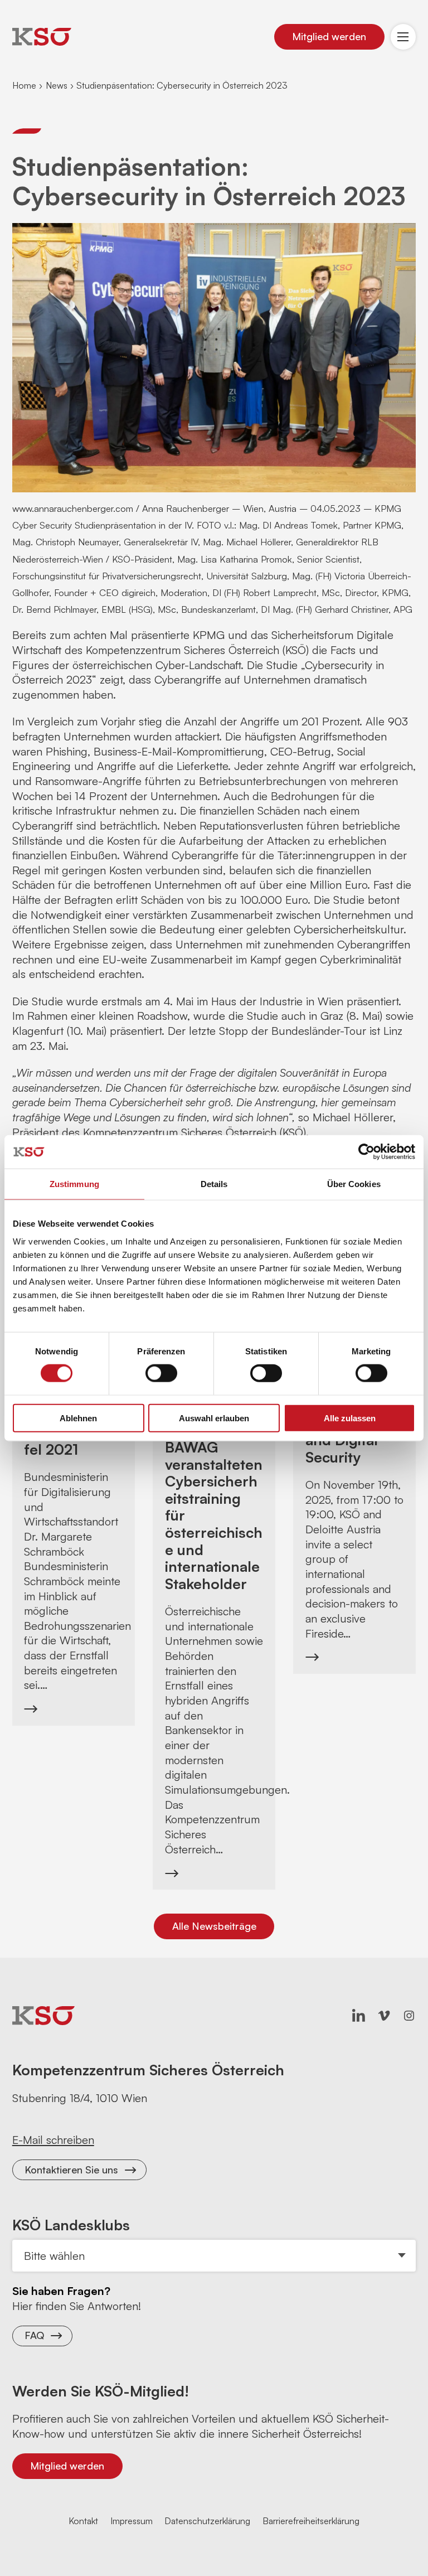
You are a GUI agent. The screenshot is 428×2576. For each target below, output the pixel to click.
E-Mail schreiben (53, 2140)
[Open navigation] (403, 37)
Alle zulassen (350, 1418)
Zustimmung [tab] (74, 1184)
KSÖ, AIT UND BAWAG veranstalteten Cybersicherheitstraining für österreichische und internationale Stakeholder (214, 1507)
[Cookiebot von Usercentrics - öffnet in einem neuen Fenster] (366, 1152)
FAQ (34, 2335)
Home (24, 85)
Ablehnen (78, 1418)
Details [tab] (214, 1184)
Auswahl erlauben (214, 1418)
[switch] (161, 1373)
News (57, 85)
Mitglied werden (329, 36)
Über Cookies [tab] (354, 1184)
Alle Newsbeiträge (214, 1926)
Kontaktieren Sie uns (71, 2170)
